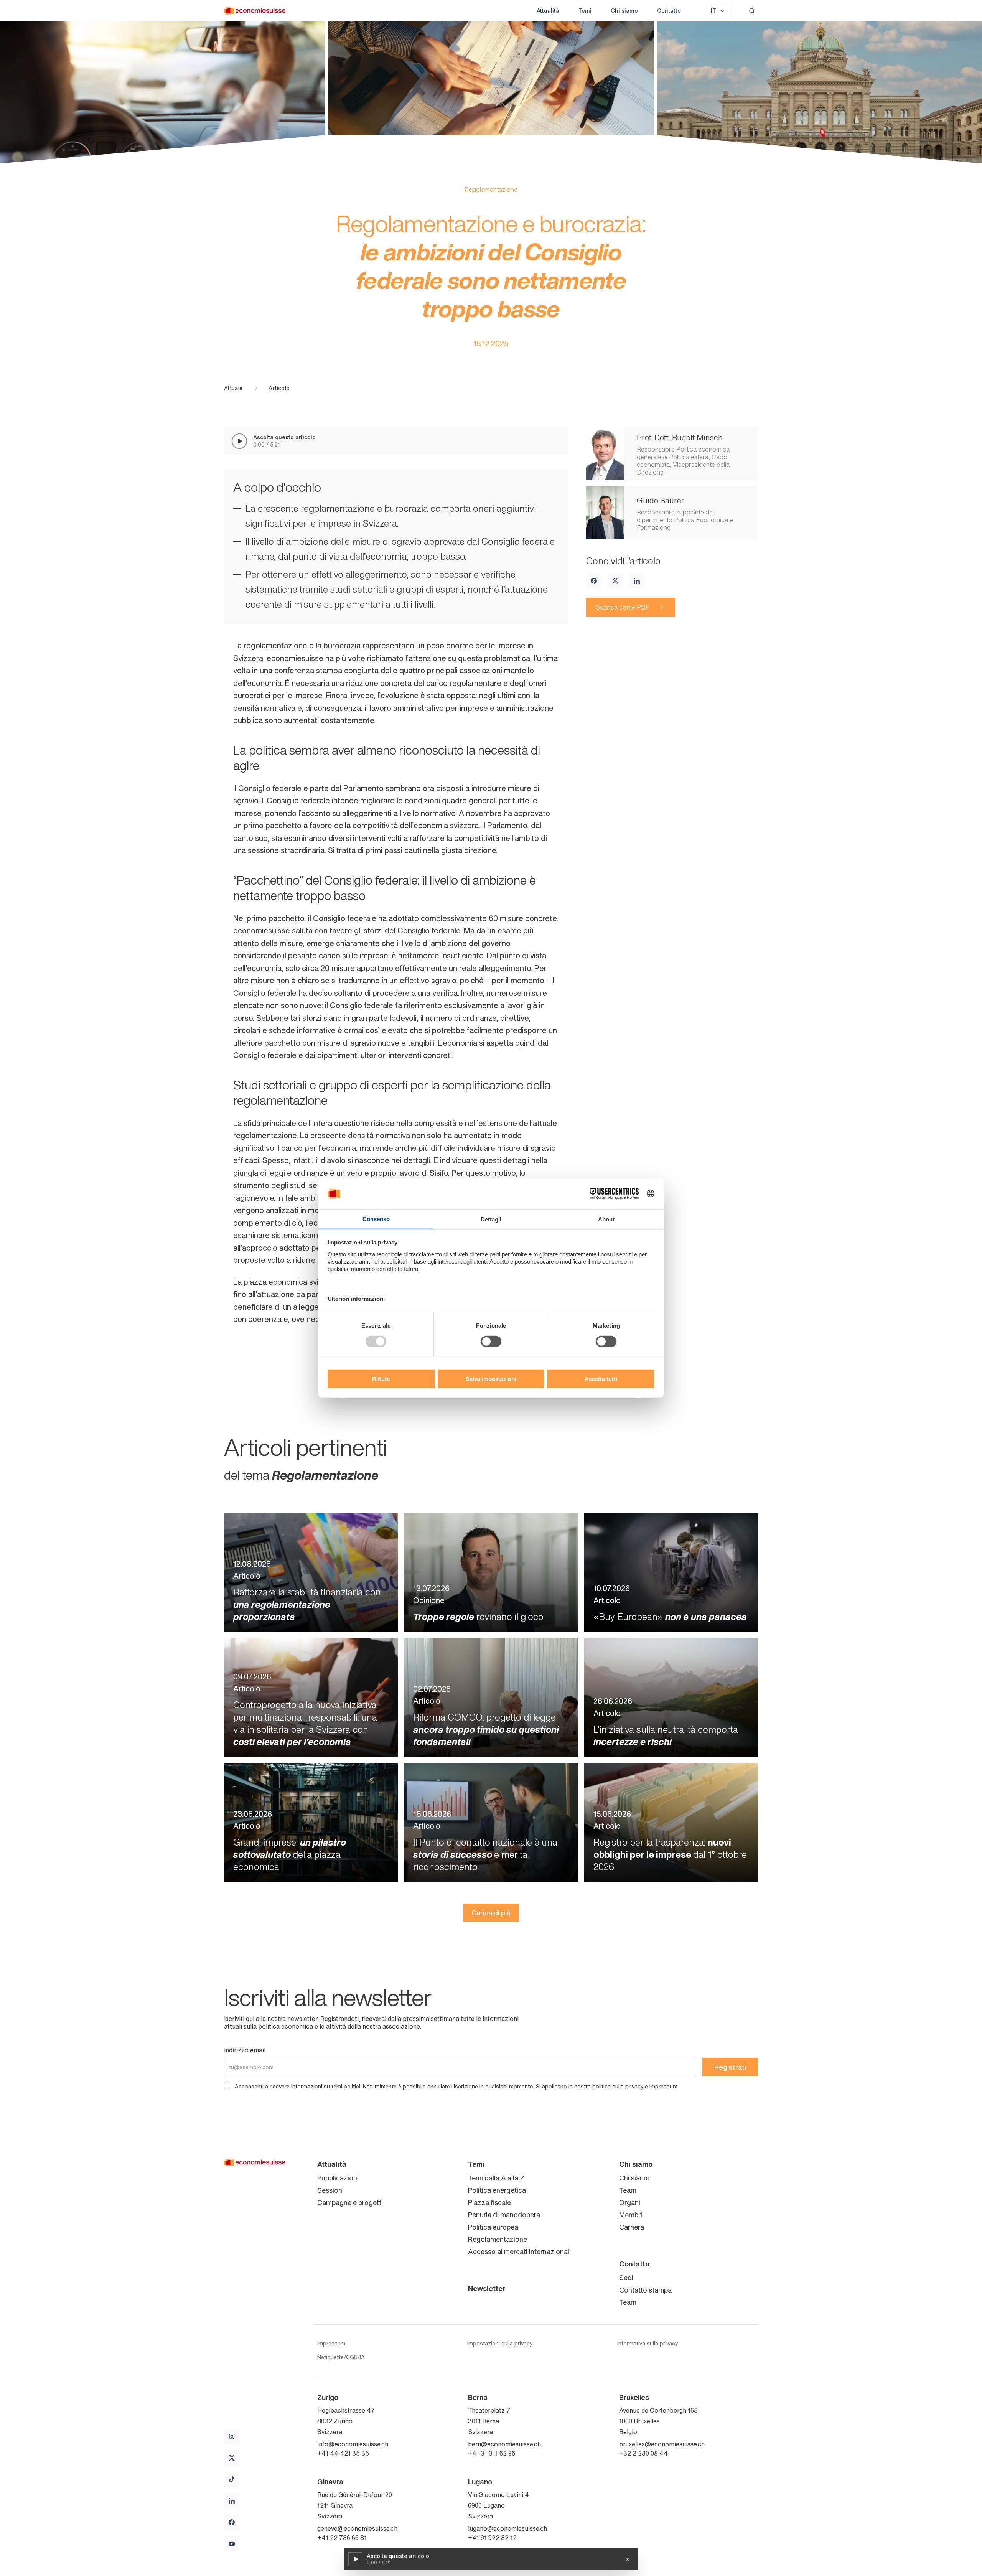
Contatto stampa (645, 2290)
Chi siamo (624, 11)
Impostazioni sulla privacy (500, 2344)
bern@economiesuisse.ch (504, 2444)
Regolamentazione (498, 2239)
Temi (585, 11)
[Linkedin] (637, 581)
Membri (631, 2215)
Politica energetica (497, 2190)
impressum (663, 2086)
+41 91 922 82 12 (492, 2538)
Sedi (626, 2278)
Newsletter (487, 2288)
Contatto (669, 11)
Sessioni (330, 2190)
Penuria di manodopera (504, 2215)
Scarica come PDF (623, 607)
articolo (279, 388)
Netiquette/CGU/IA (341, 2357)
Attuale (233, 388)
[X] (615, 581)
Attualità (548, 11)
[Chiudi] (628, 2559)
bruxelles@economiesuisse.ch (662, 2444)
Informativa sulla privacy (648, 2344)
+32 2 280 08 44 (643, 2453)
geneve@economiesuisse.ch (357, 2528)
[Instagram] (232, 2436)
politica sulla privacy (618, 2086)
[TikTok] (232, 2479)
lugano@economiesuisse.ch (507, 2528)
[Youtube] (232, 2544)
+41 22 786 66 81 (342, 2538)
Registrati (730, 2067)
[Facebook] (594, 581)
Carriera (632, 2227)
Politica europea (493, 2227)
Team (628, 2190)
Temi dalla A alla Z (496, 2178)
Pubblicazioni (338, 2178)
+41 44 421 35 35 (343, 2453)
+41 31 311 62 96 (492, 2453)
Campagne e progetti (350, 2202)
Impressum (331, 2344)
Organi (630, 2202)
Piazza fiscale (489, 2202)
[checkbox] (227, 2086)
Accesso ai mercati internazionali (519, 2251)
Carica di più (491, 1913)
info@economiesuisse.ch (353, 2444)
